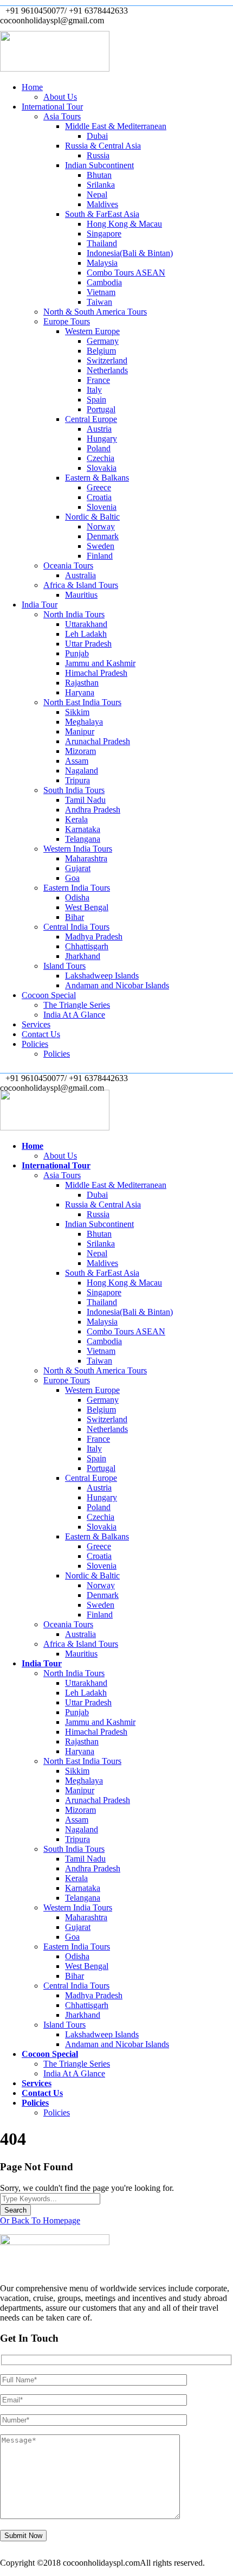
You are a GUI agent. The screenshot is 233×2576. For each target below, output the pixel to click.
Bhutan (99, 175)
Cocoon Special (49, 995)
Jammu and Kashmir (100, 663)
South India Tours (74, 790)
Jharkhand (83, 956)
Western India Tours (78, 849)
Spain (96, 399)
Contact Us (41, 1034)
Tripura (77, 780)
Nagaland (82, 771)
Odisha (77, 897)
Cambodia (104, 282)
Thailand (102, 243)
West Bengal (87, 907)
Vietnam (101, 292)
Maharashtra (86, 858)
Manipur (80, 731)
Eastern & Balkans (97, 478)
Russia (98, 155)
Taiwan (99, 302)
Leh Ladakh (86, 634)
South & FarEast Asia (102, 214)
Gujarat (78, 868)
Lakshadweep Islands (102, 976)
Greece (99, 487)
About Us (60, 97)
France (98, 380)
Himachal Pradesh (96, 673)
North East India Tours (82, 702)
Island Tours (64, 966)
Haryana (80, 692)
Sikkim (77, 712)
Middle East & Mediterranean (116, 126)
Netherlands (107, 370)
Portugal (101, 409)
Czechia (101, 458)
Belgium (101, 351)
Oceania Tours (68, 565)
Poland (99, 448)
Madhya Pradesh (94, 937)
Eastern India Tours (77, 888)
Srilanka (101, 185)
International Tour (52, 107)
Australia (80, 575)
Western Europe (92, 331)
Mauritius (81, 595)
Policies (35, 1044)
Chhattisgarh (87, 946)
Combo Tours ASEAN (126, 273)
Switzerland (107, 360)
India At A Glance (74, 1015)
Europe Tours (67, 321)
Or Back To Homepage (40, 2220)
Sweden (101, 546)
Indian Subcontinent (99, 165)
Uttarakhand (86, 624)
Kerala (76, 819)
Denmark (103, 536)
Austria (99, 429)
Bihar (75, 917)
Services (36, 1024)
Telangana (83, 839)
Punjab (77, 653)
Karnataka (83, 829)
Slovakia (102, 468)
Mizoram (80, 751)
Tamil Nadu (85, 800)
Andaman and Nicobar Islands (117, 985)
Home (32, 87)
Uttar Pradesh (88, 644)
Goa (72, 878)
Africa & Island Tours (81, 585)
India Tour (40, 605)
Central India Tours (76, 927)
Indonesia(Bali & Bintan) (130, 253)
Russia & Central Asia (103, 146)
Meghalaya (84, 722)
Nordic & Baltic (92, 517)
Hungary (102, 439)
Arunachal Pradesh (98, 741)
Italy (94, 390)
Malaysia (102, 263)
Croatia (99, 497)
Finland (100, 556)
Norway (101, 526)
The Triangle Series (77, 1005)
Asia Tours (62, 116)
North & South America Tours (95, 312)
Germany (103, 341)
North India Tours (74, 614)
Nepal (97, 194)
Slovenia (102, 507)
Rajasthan (82, 683)
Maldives (102, 204)
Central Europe (91, 419)
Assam (77, 761)
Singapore (104, 234)
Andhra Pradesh (93, 810)
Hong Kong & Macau (124, 224)
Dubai (97, 136)
